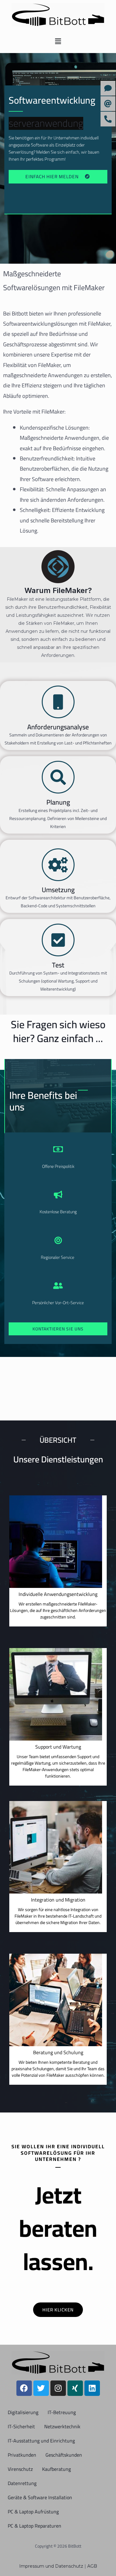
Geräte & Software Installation (40, 2497)
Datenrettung (22, 2483)
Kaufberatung (56, 2469)
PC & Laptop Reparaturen (34, 2526)
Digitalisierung (23, 2412)
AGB (92, 2566)
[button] (58, 41)
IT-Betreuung (62, 2412)
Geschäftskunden (64, 2455)
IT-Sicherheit (21, 2426)
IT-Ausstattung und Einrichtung (41, 2441)
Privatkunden (22, 2455)
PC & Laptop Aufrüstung (33, 2512)
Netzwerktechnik (62, 2426)
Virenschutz (20, 2469)
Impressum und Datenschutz (52, 2566)
